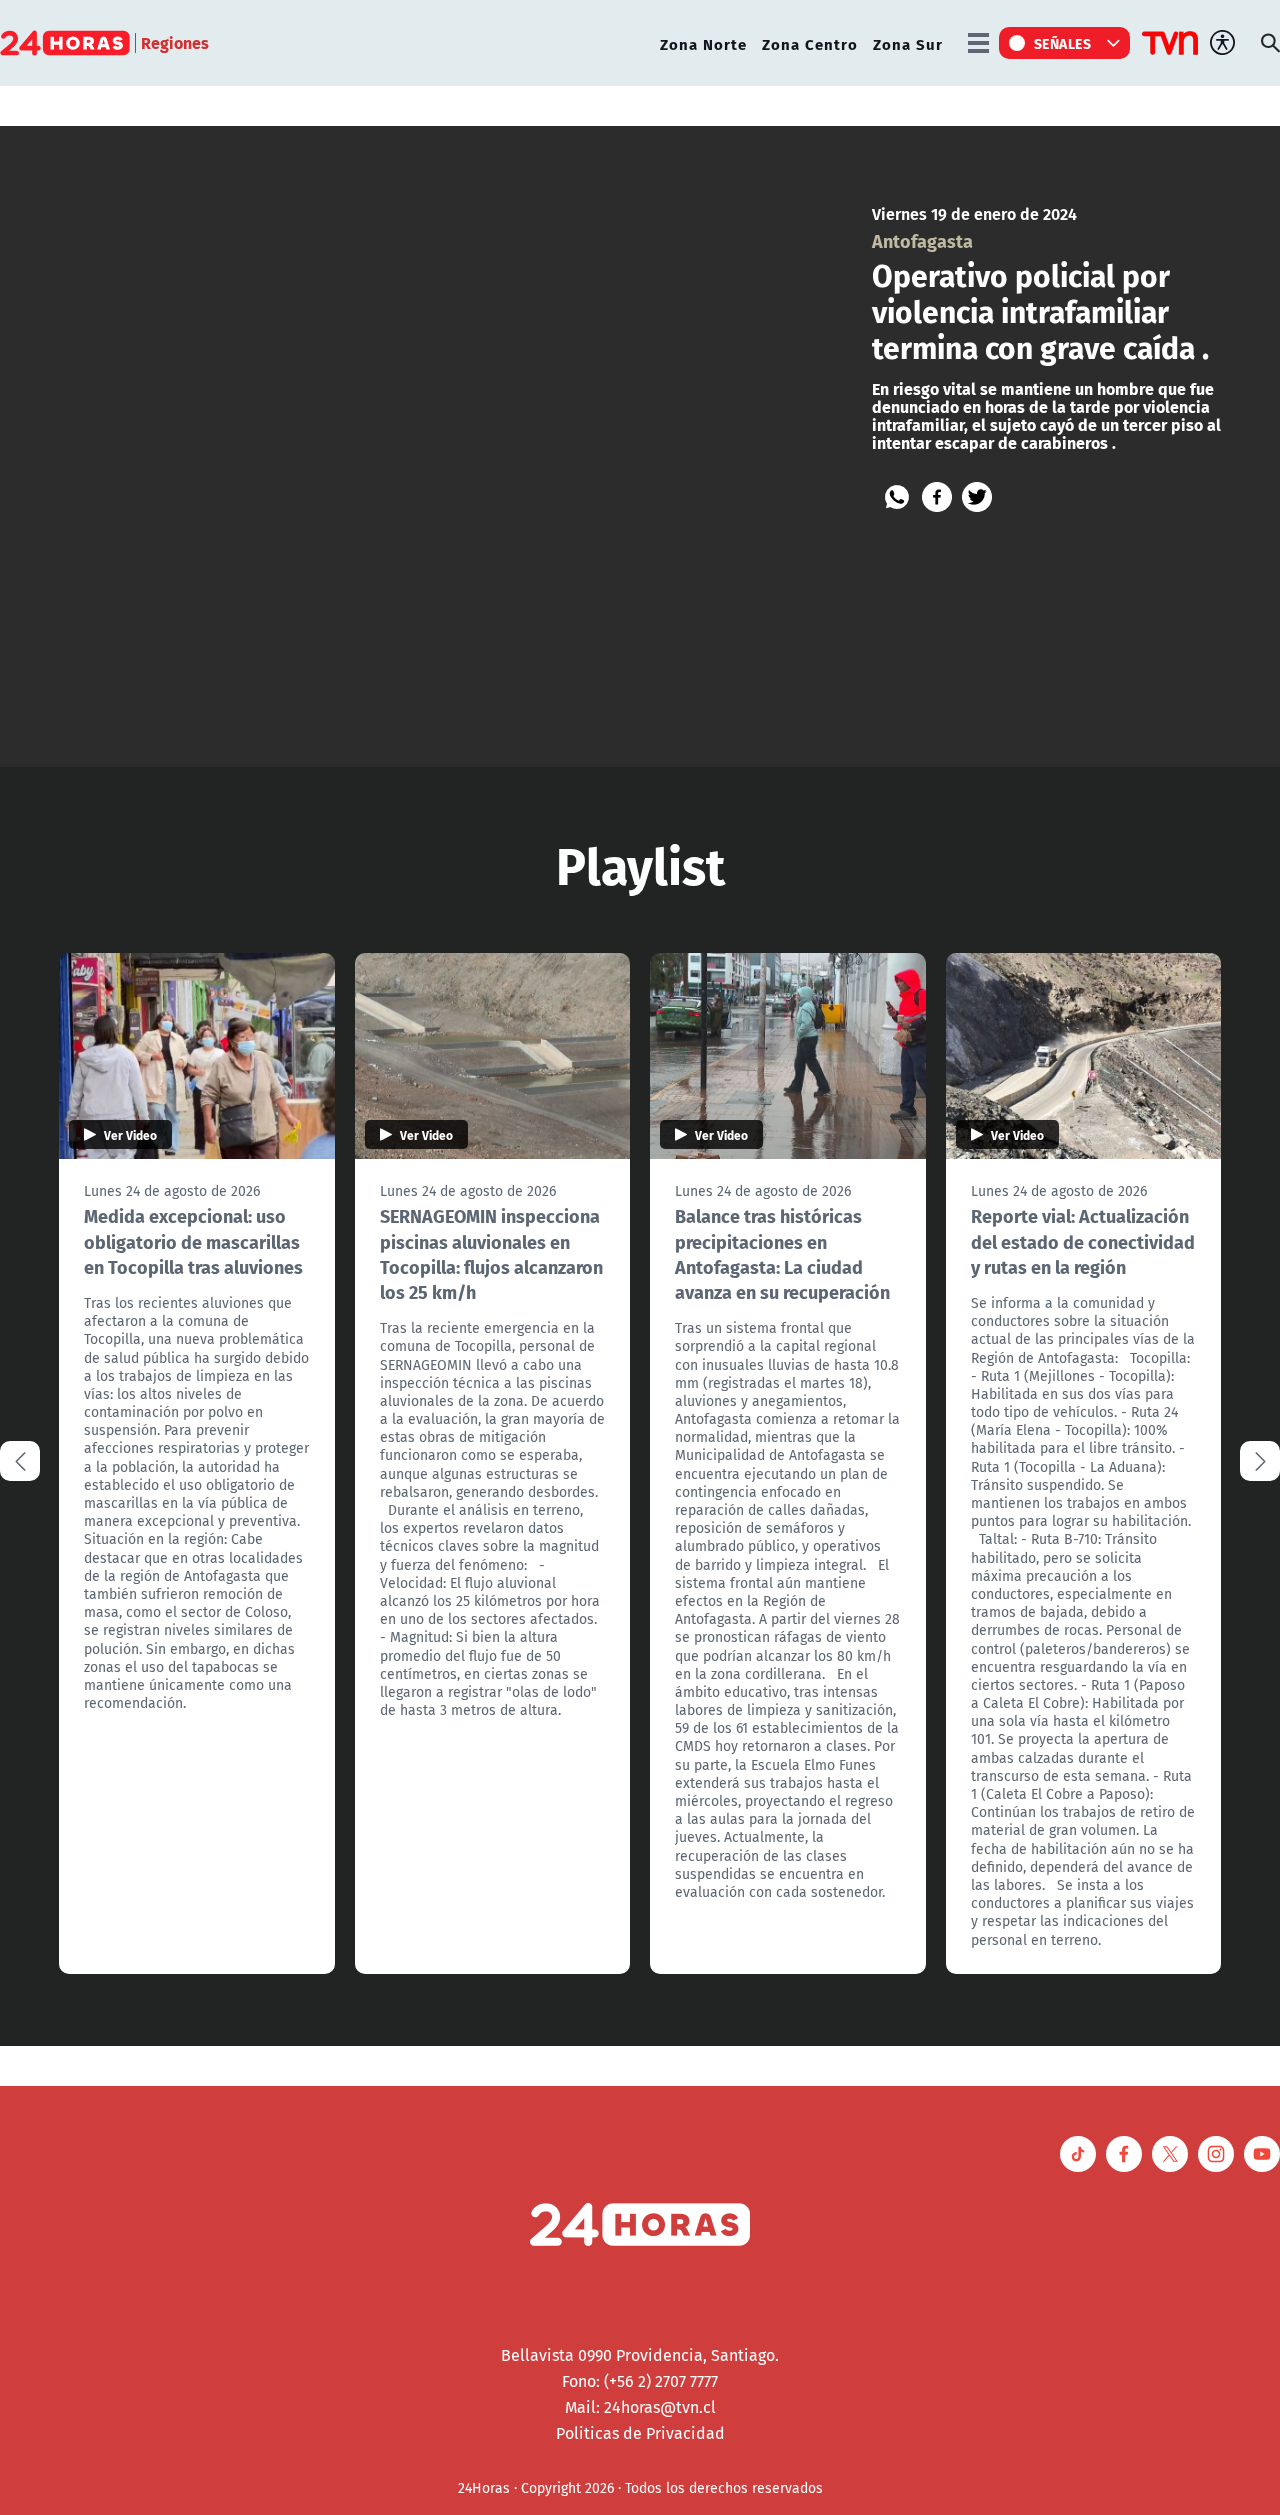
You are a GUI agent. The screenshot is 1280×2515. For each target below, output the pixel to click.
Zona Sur (908, 43)
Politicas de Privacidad (640, 2433)
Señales (1063, 43)
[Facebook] (937, 497)
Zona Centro (810, 43)
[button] (1260, 1461)
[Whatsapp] (897, 497)
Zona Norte (703, 43)
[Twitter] (977, 497)
